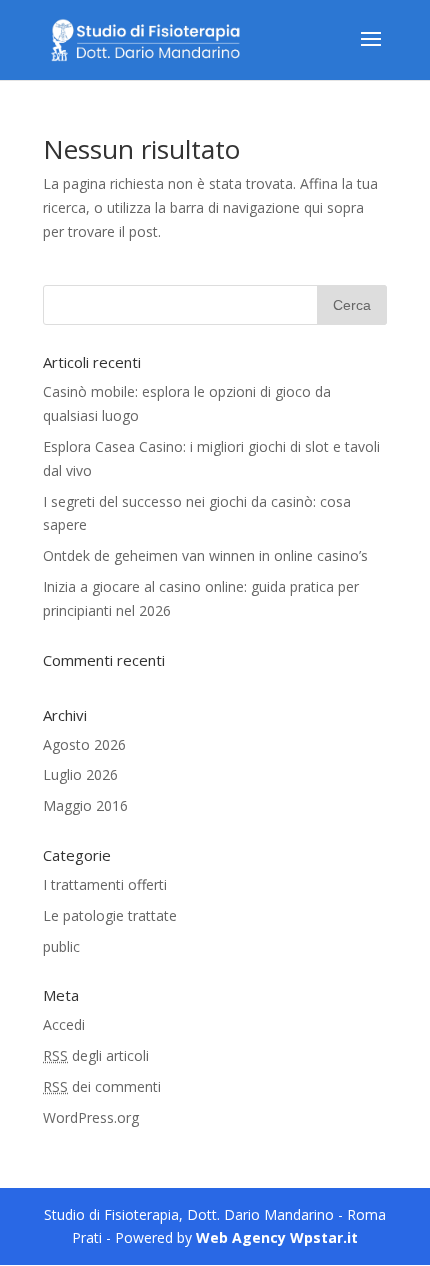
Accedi (64, 1024)
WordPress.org (91, 1117)
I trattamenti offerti (105, 884)
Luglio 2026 (80, 774)
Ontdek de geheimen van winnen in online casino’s (205, 555)
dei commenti (102, 1086)
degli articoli (96, 1055)
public (61, 946)
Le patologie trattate (110, 915)
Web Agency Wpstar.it (277, 1237)
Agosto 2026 (84, 744)
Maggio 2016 (85, 805)
